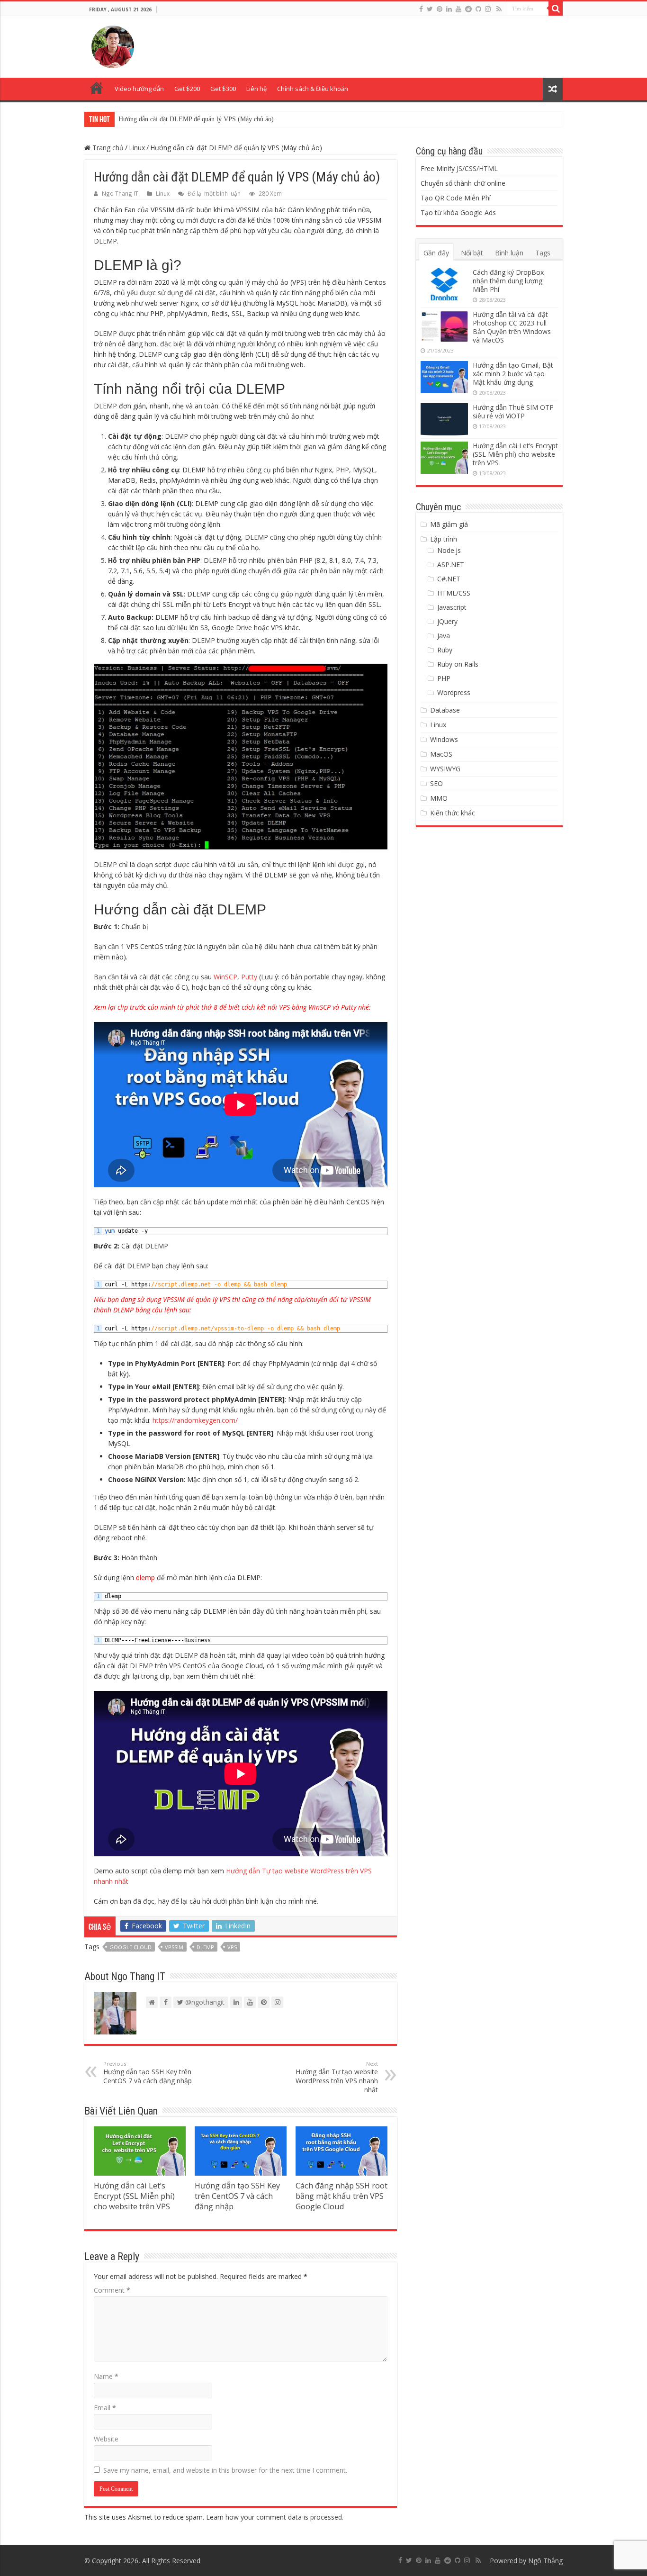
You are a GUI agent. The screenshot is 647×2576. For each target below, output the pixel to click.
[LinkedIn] (449, 9)
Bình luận (509, 253)
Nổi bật (472, 253)
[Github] (478, 9)
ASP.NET (451, 565)
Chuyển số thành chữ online (463, 183)
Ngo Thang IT (120, 193)
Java (444, 636)
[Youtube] (458, 9)
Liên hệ (256, 89)
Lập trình (444, 539)
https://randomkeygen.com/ (195, 1420)
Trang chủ (97, 88)
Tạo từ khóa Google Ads (458, 212)
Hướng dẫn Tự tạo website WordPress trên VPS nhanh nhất (337, 2077)
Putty (250, 977)
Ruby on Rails (458, 664)
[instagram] (488, 9)
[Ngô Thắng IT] (113, 45)
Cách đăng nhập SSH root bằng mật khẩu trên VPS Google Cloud (341, 2196)
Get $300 (223, 89)
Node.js (449, 550)
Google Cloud (130, 1947)
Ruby (445, 650)
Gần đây (436, 253)
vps (232, 1947)
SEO (436, 783)
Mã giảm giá (449, 524)
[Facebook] (421, 9)
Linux (137, 148)
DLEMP (205, 1947)
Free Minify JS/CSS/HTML (459, 168)
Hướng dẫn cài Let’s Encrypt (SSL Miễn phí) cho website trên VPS (134, 2196)
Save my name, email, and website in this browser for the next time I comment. (225, 2470)
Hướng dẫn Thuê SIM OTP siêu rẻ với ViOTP (513, 411)
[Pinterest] (440, 9)
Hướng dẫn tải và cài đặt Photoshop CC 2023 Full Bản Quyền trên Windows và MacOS (512, 327)
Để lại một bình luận (214, 193)
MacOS (441, 754)
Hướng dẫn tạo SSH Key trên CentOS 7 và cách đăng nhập (198, 119)
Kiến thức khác (453, 813)
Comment (112, 2290)
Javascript (452, 607)
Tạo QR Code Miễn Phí (456, 198)
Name (106, 2376)
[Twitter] (430, 9)
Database (445, 710)
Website (106, 2439)
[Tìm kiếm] (556, 9)
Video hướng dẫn (139, 89)
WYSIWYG (445, 769)
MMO (439, 798)
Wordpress (454, 692)
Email (105, 2408)
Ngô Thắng (545, 2561)
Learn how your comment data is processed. (275, 2517)
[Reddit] (468, 9)
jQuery (447, 621)
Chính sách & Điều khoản (313, 89)
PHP (444, 678)
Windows (444, 739)
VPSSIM (174, 1947)
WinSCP (225, 977)
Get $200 (187, 89)
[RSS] (499, 9)
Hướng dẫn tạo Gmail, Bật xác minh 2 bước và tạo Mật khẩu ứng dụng (513, 374)
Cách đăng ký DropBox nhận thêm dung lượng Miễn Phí (508, 281)
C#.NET (449, 579)
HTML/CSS (454, 593)
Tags (543, 253)
